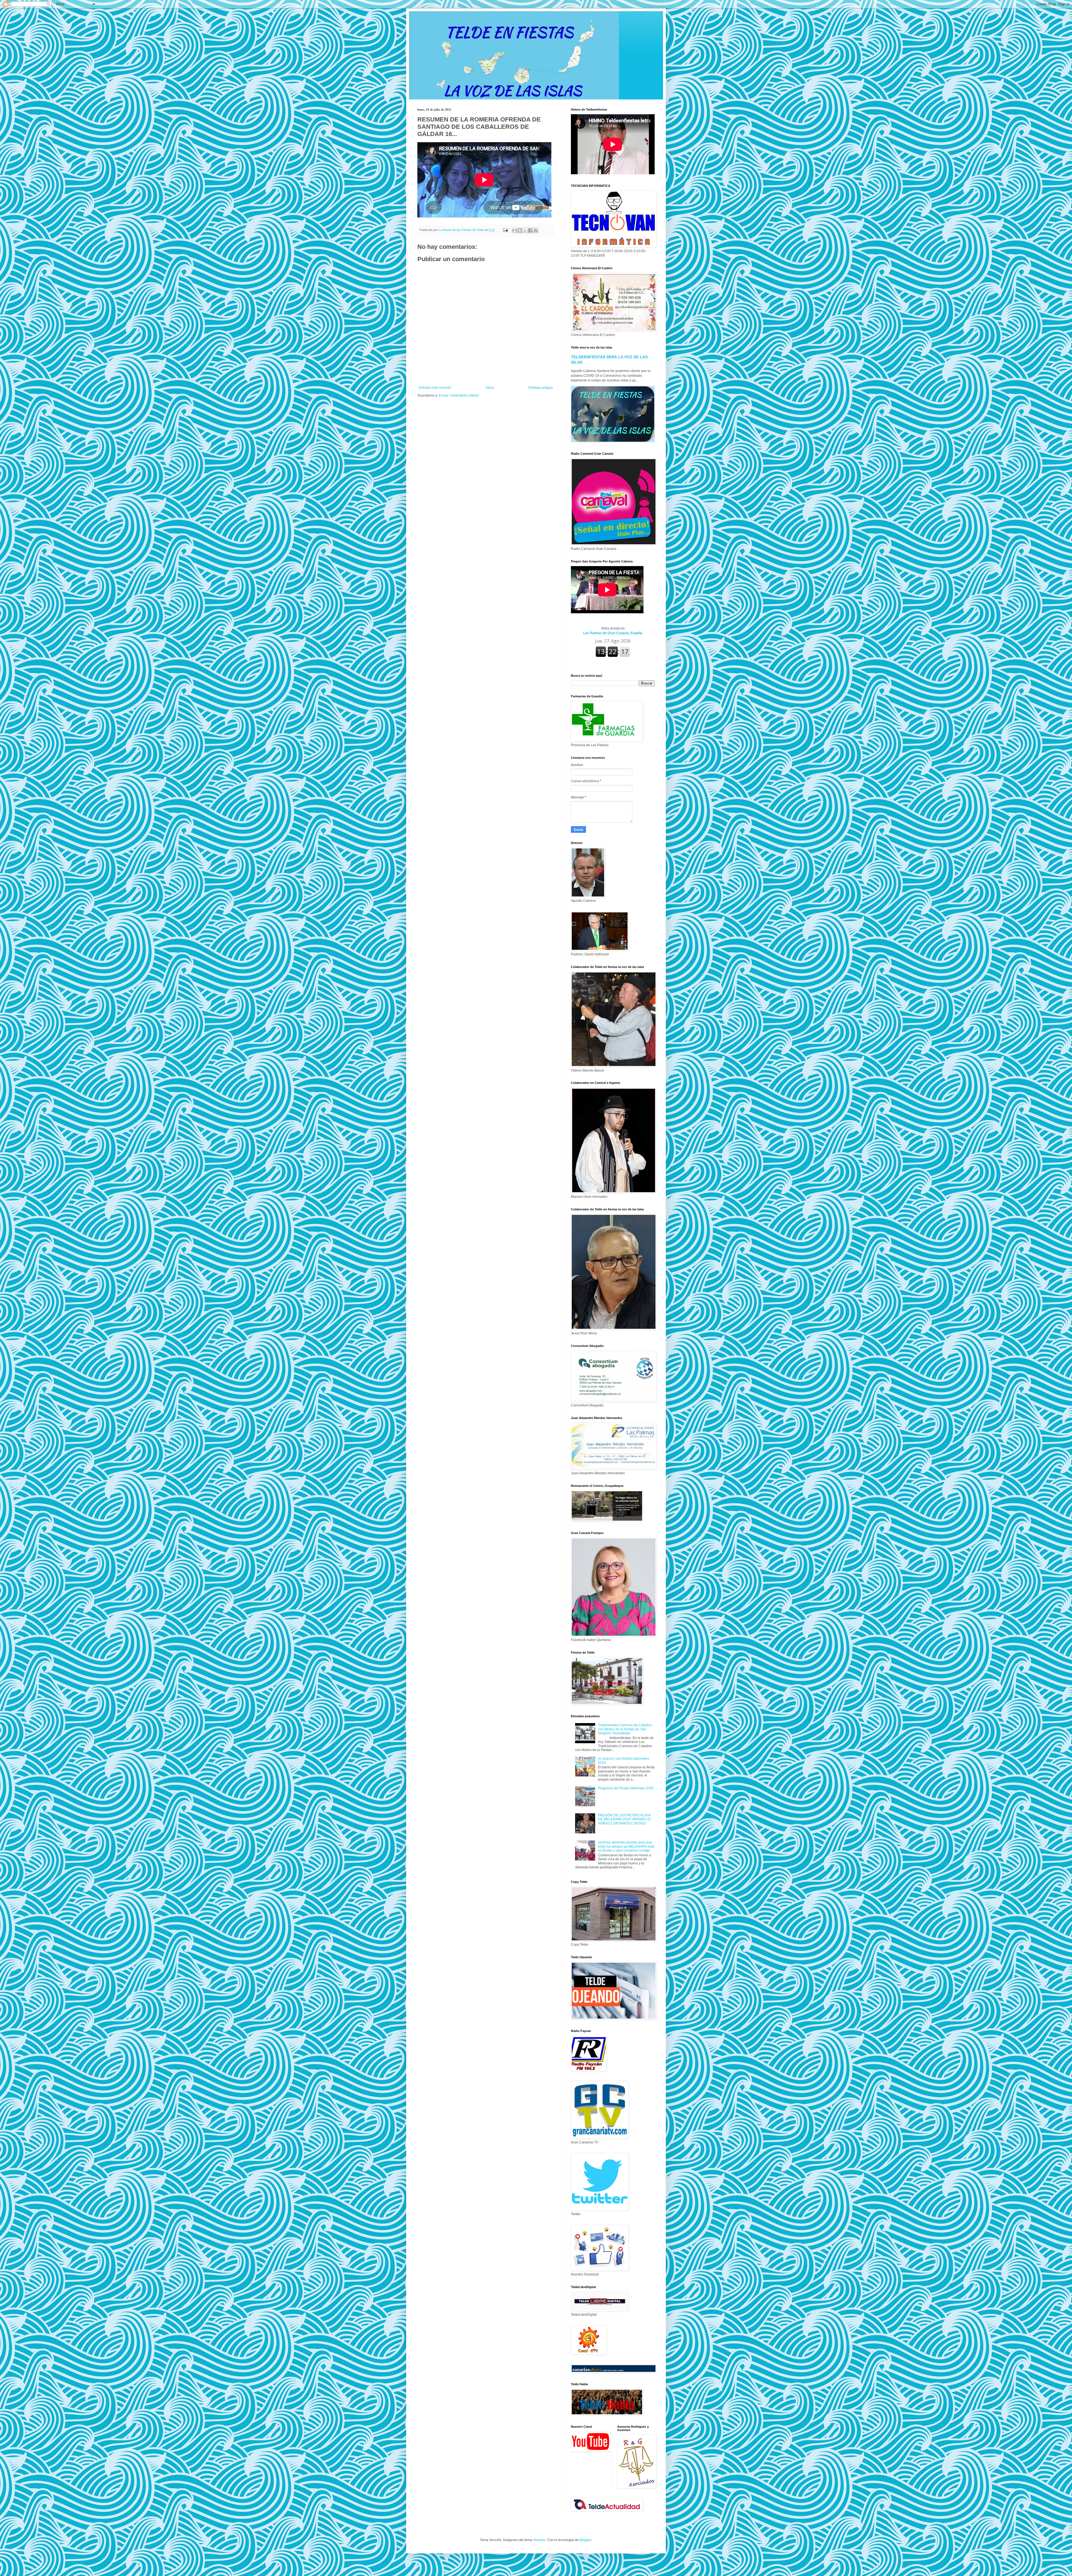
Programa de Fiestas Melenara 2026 (626, 1788)
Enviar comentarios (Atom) (459, 395)
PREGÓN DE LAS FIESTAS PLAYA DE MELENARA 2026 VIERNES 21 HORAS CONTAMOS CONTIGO (624, 1819)
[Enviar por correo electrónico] (515, 230)
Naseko (540, 2540)
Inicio (490, 388)
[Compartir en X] (525, 230)
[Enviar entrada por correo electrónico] (505, 230)
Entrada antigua (541, 388)
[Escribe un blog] (520, 230)
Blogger (585, 2540)
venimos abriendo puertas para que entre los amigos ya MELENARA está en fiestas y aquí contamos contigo (626, 1846)
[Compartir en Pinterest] (536, 230)
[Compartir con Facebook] (530, 230)
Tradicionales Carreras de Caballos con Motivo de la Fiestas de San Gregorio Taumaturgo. (625, 1729)
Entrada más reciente (435, 388)
